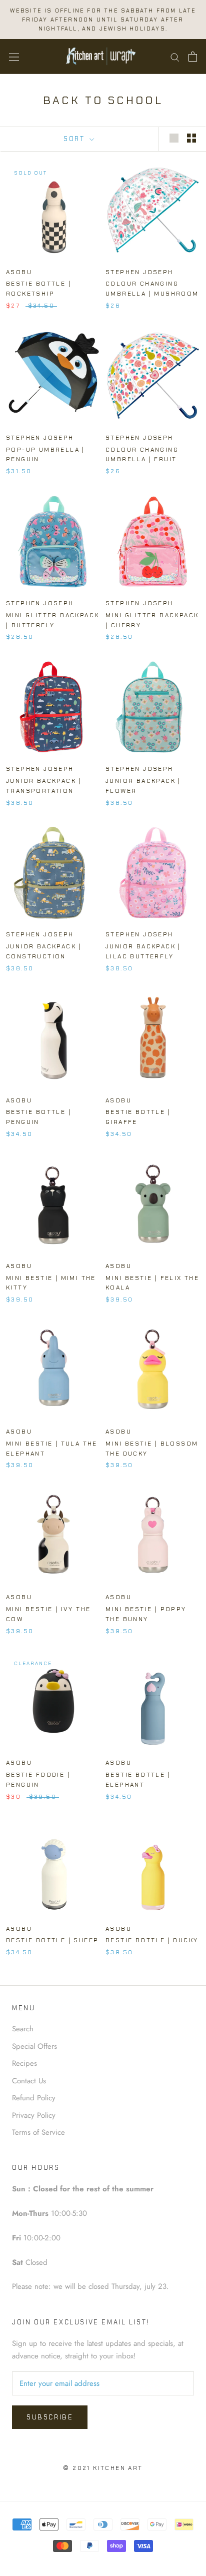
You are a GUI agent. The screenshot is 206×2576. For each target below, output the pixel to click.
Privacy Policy (34, 2115)
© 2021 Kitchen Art (103, 2468)
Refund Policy (34, 2098)
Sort (75, 139)
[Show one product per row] (174, 138)
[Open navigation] (14, 57)
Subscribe (50, 2417)
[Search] (175, 57)
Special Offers (34, 2046)
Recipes (24, 2063)
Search (23, 2029)
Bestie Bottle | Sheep (52, 1940)
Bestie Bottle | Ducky (152, 1940)
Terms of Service (38, 2132)
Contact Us (29, 2081)
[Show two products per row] (191, 138)
